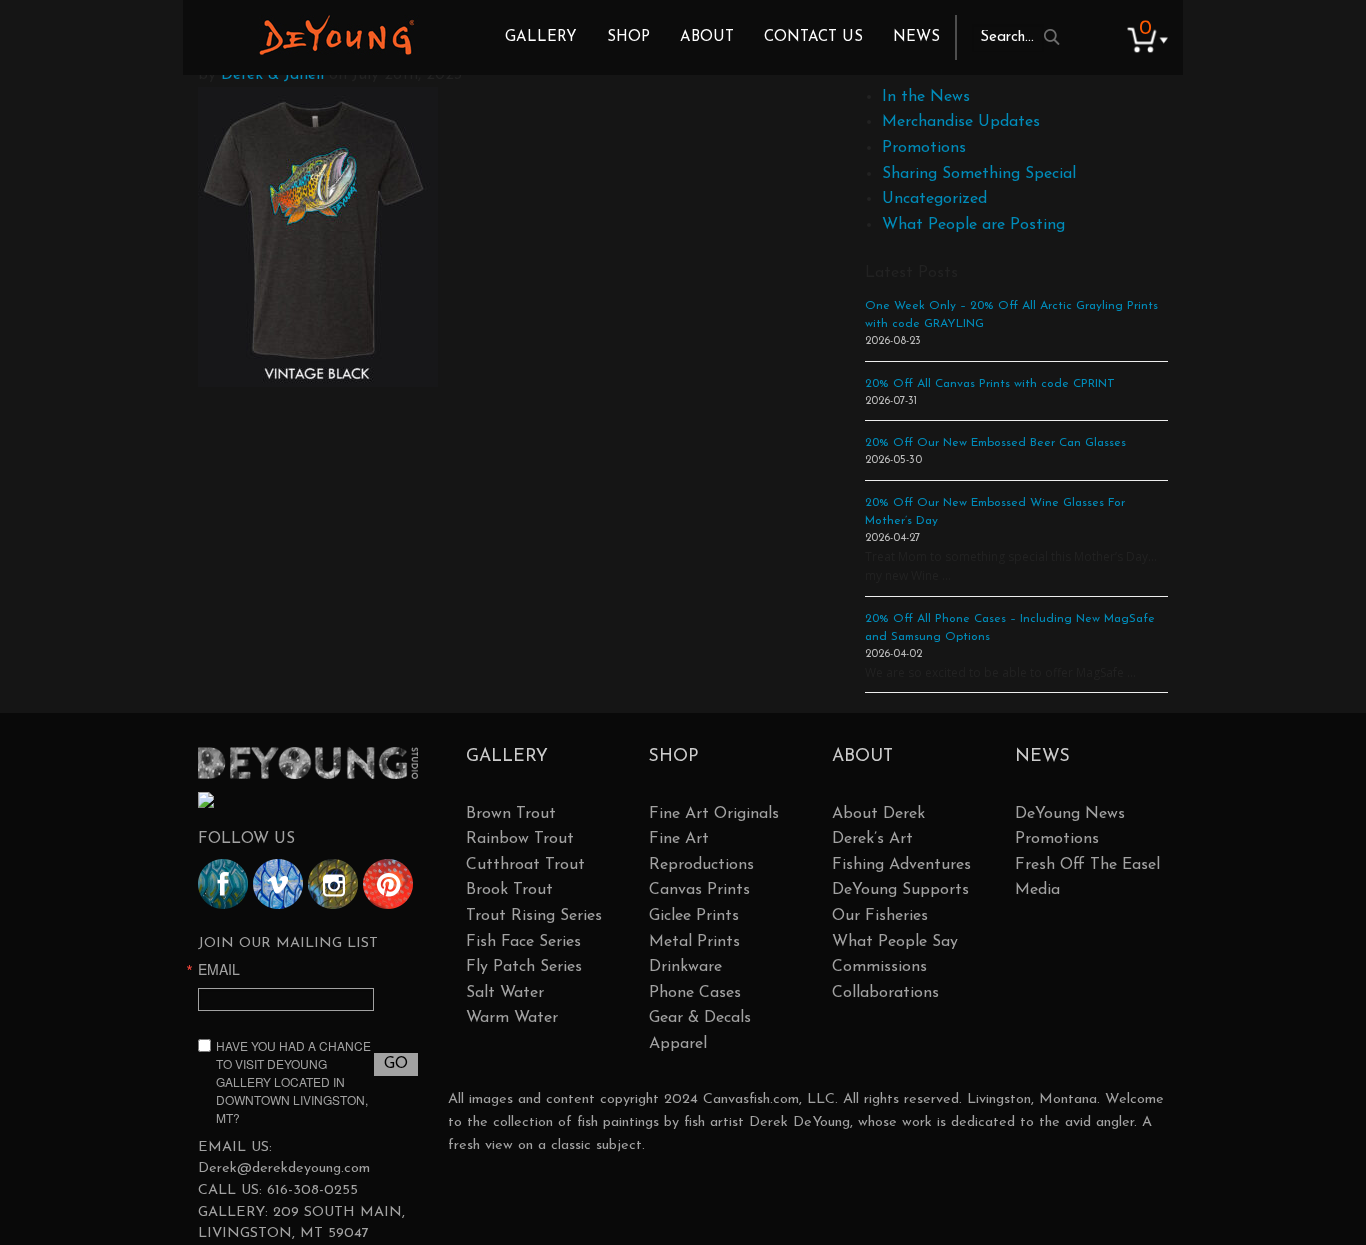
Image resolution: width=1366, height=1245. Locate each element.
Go (396, 1064)
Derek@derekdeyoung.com (284, 1168)
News (916, 37)
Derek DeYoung (336, 35)
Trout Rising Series (534, 916)
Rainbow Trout (520, 839)
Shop (628, 37)
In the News (926, 97)
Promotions (924, 148)
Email (219, 969)
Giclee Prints (694, 916)
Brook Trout (509, 890)
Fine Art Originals (714, 814)
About (707, 37)
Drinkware (685, 967)
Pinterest (388, 884)
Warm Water (512, 1018)
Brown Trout (511, 814)
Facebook (223, 884)
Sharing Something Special (979, 174)
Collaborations (885, 993)
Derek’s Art (872, 839)
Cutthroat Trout (525, 865)
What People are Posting (973, 225)
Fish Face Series (523, 942)
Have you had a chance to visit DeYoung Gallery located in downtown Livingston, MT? (293, 1081)
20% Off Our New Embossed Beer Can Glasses (995, 443)
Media (1037, 890)
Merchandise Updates (961, 122)
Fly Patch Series (524, 967)
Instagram (333, 884)
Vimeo (278, 884)
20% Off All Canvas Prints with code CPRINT (990, 384)
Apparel (678, 1044)
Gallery (541, 37)
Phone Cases (695, 993)
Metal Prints (694, 942)
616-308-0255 (312, 1190)
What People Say (895, 942)
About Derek (878, 814)
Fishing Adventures (901, 865)
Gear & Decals (700, 1018)
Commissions (879, 967)
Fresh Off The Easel (1087, 865)
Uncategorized (934, 199)
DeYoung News (1070, 814)
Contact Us (813, 37)
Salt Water (505, 993)
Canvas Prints (699, 890)
